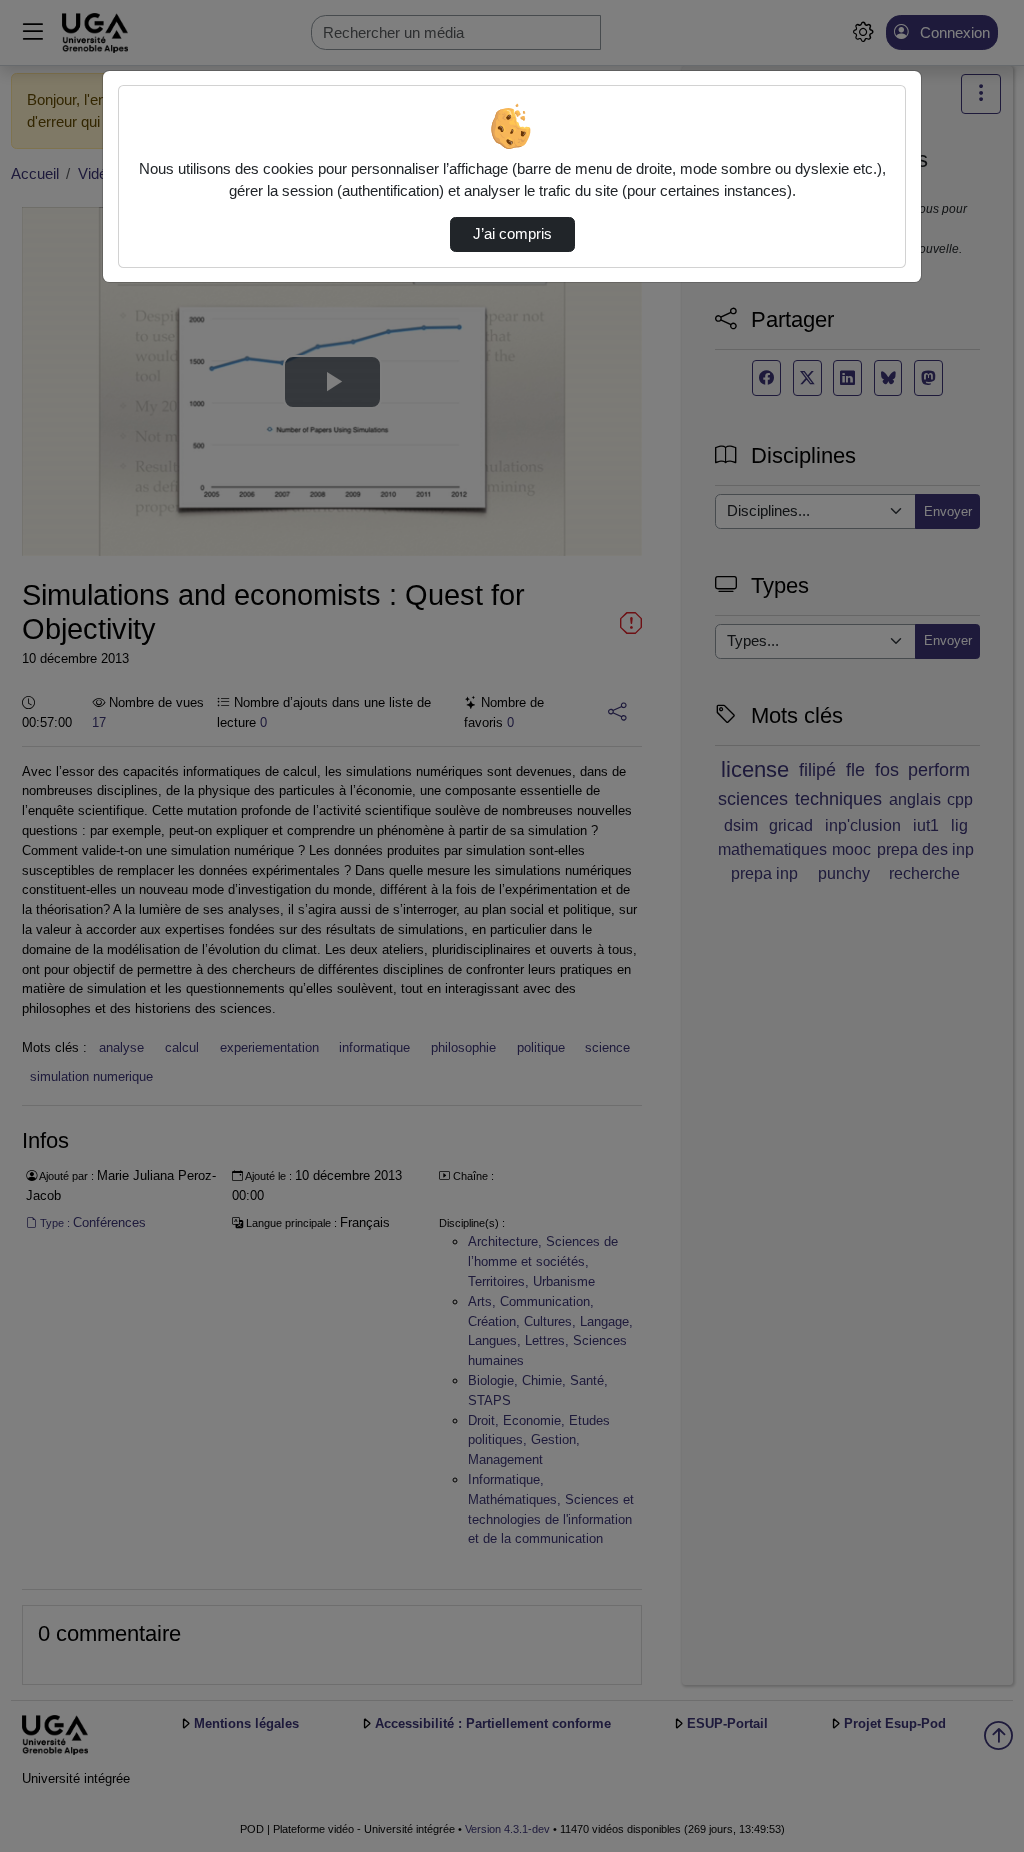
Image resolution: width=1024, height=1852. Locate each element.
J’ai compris (512, 234)
